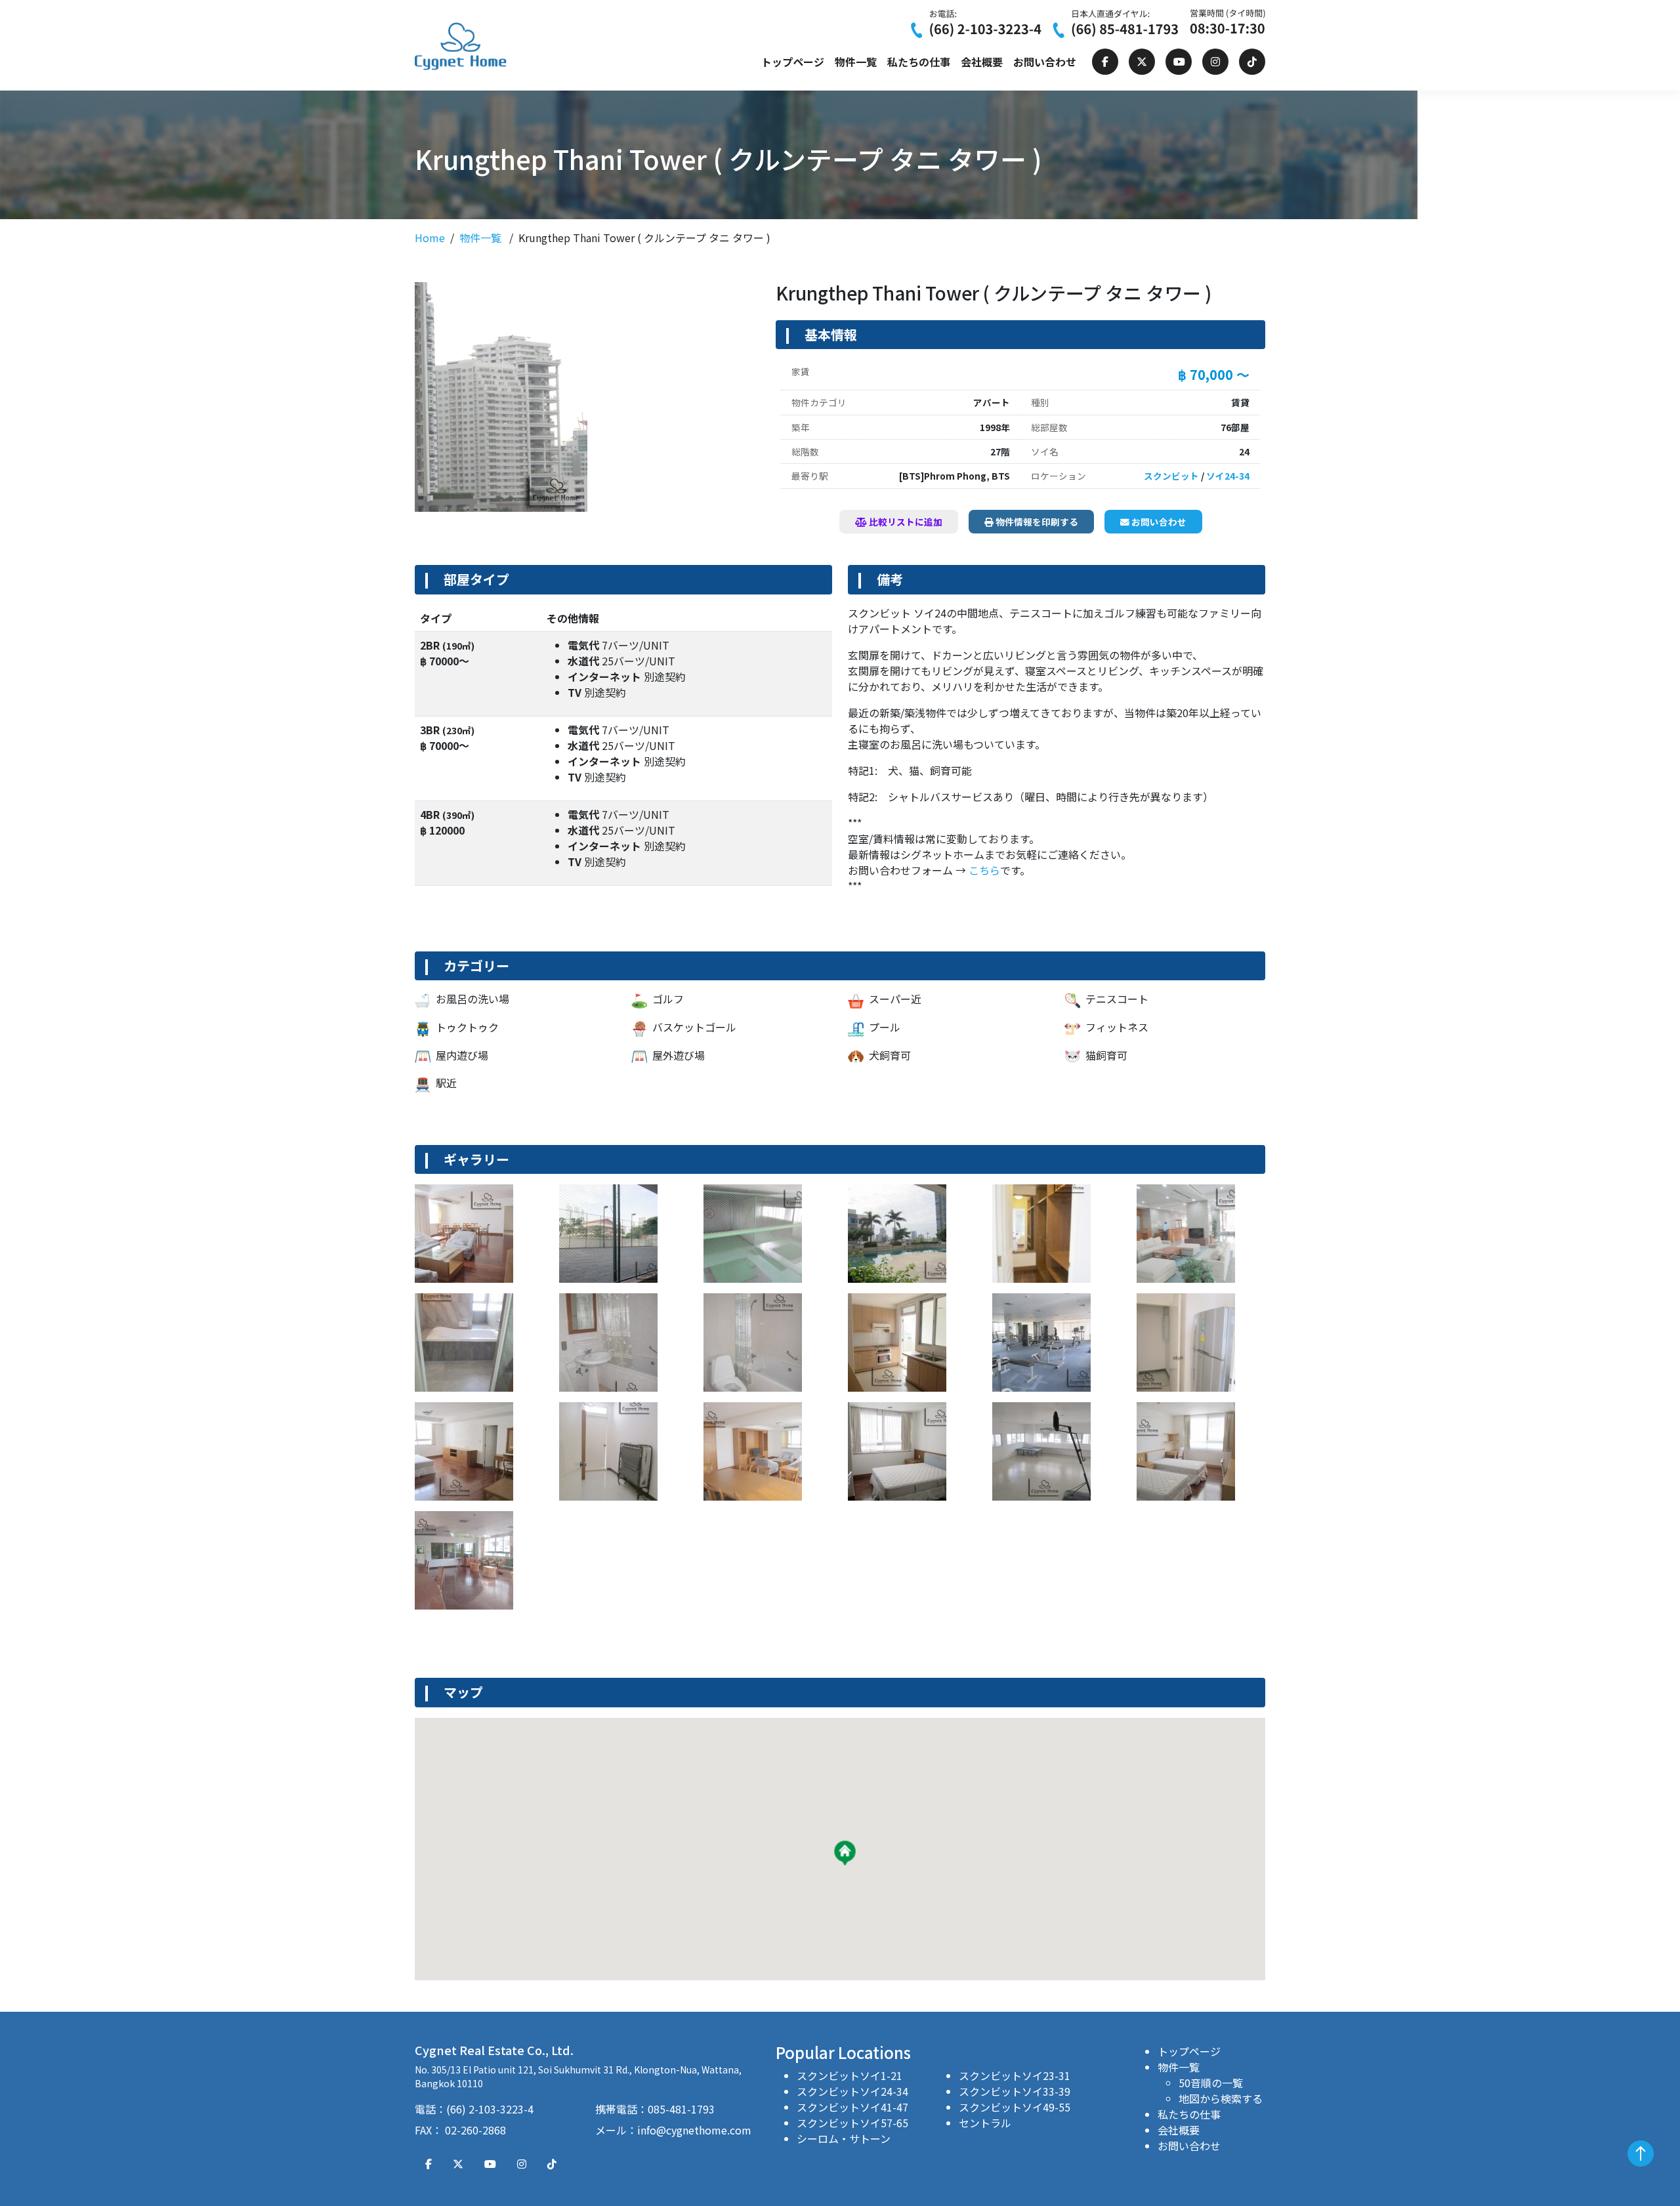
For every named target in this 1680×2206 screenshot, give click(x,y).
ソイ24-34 (1228, 476)
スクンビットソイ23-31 (1015, 2075)
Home (430, 238)
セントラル (985, 2123)
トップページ (793, 62)
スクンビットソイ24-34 (852, 2091)
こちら (984, 870)
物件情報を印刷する (1036, 522)
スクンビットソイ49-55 (1015, 2107)
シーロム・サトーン (844, 2138)
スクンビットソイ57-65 (852, 2123)
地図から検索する (1221, 2098)
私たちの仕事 (919, 62)
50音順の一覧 (1211, 2083)
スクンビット (1171, 476)
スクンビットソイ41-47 (852, 2107)
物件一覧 (856, 62)
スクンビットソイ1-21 (850, 2075)
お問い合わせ (1045, 62)
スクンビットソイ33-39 (1015, 2091)
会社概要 (982, 62)
